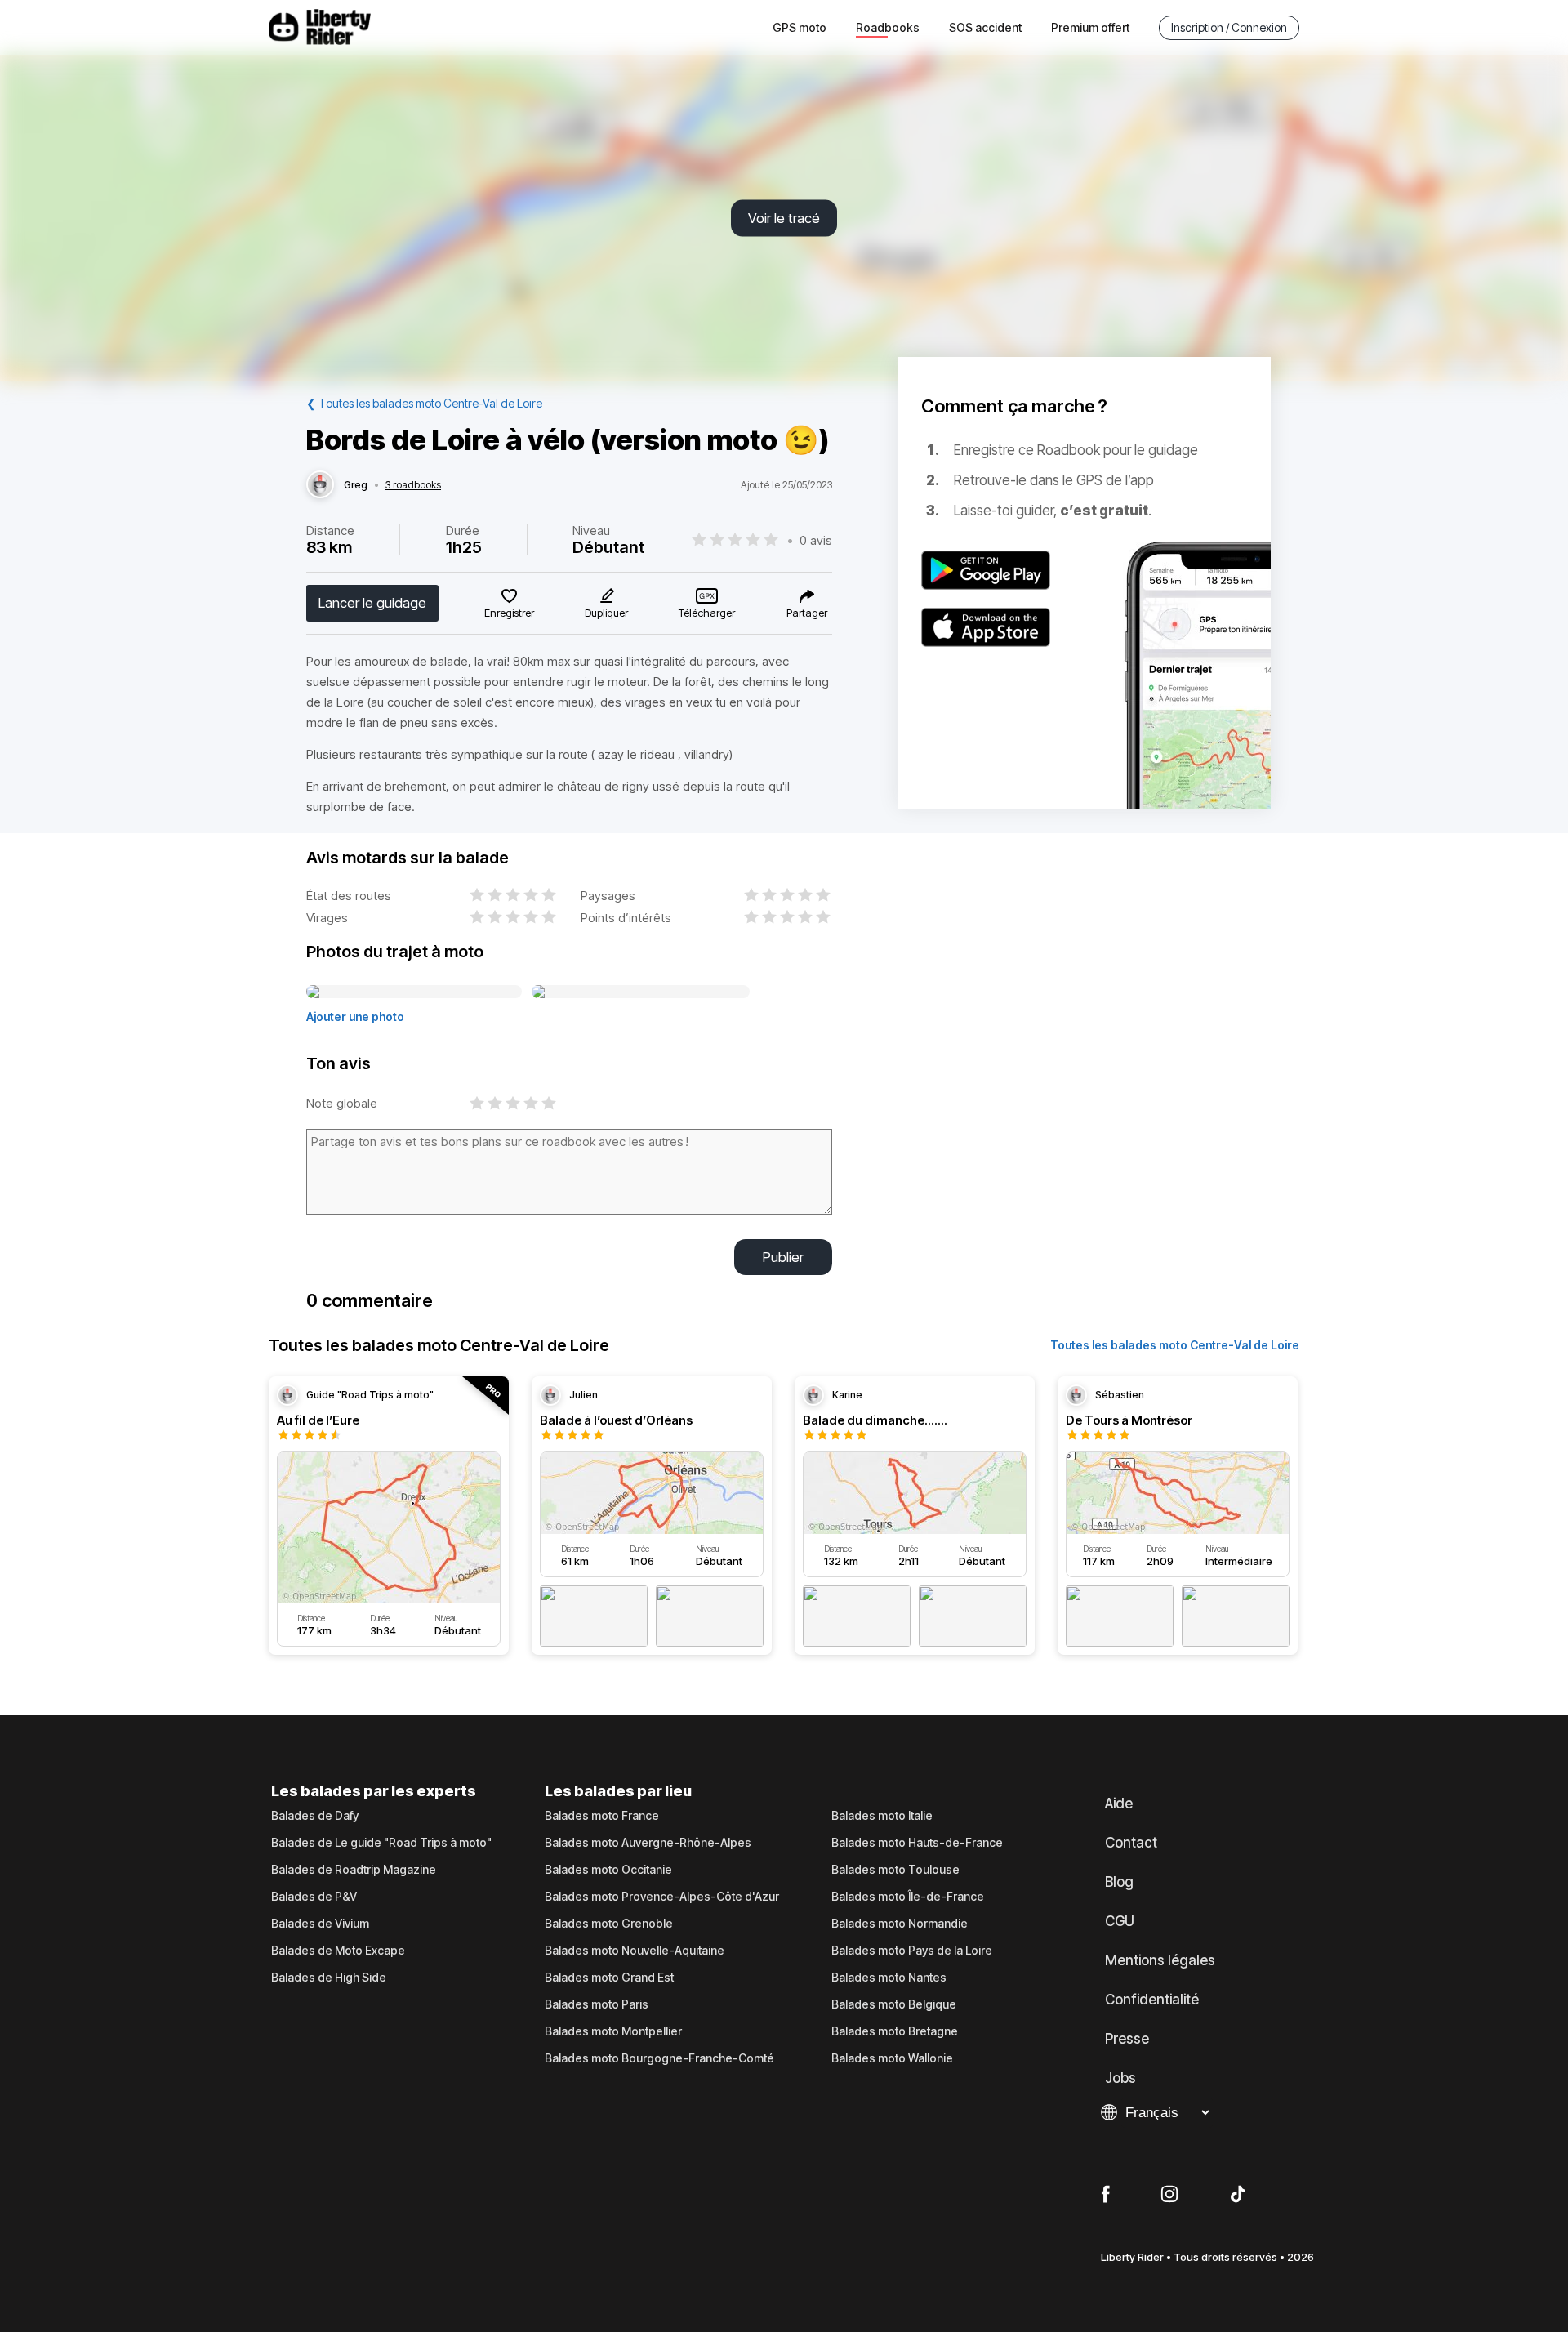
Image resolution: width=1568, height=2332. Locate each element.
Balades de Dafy (315, 1816)
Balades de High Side (329, 1978)
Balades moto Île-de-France (908, 1897)
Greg (356, 485)
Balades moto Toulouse (895, 1870)
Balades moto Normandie (900, 1924)
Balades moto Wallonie (892, 2058)
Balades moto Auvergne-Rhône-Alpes (648, 1843)
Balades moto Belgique (894, 2004)
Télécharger (707, 613)
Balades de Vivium (320, 1924)
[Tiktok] (1238, 2195)
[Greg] (320, 485)
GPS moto (800, 27)
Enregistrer (509, 613)
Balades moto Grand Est (609, 1978)
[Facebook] (1105, 2195)
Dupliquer (606, 613)
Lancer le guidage (372, 603)
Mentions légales (1160, 1960)
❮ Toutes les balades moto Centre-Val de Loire (424, 403)
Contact (1131, 1843)
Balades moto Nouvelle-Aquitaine (635, 1951)
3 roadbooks (413, 485)
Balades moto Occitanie (608, 1870)
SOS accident (985, 27)
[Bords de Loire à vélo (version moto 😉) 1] (414, 992)
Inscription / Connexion (1229, 27)
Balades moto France (602, 1816)
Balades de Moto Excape (338, 1951)
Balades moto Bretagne (895, 2031)
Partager (807, 613)
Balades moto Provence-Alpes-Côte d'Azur (662, 1897)
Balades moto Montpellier (613, 2031)
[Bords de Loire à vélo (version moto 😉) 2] (641, 992)
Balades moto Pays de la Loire (912, 1951)
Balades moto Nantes (889, 1978)
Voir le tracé (784, 218)
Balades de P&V (314, 1897)
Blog (1119, 1882)
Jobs (1120, 2078)
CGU (1120, 1921)
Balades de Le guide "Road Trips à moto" (381, 1843)
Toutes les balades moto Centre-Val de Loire (1175, 1345)
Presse (1127, 2039)
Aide (1119, 1804)
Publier (783, 1257)
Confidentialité (1152, 2000)
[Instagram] (1169, 2195)
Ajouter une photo (355, 1017)
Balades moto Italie (882, 1816)
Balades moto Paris (597, 2004)
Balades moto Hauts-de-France (917, 1843)
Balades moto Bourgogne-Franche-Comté (659, 2058)
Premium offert (1090, 27)
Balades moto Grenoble (609, 1924)
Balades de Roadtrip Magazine (354, 1870)
